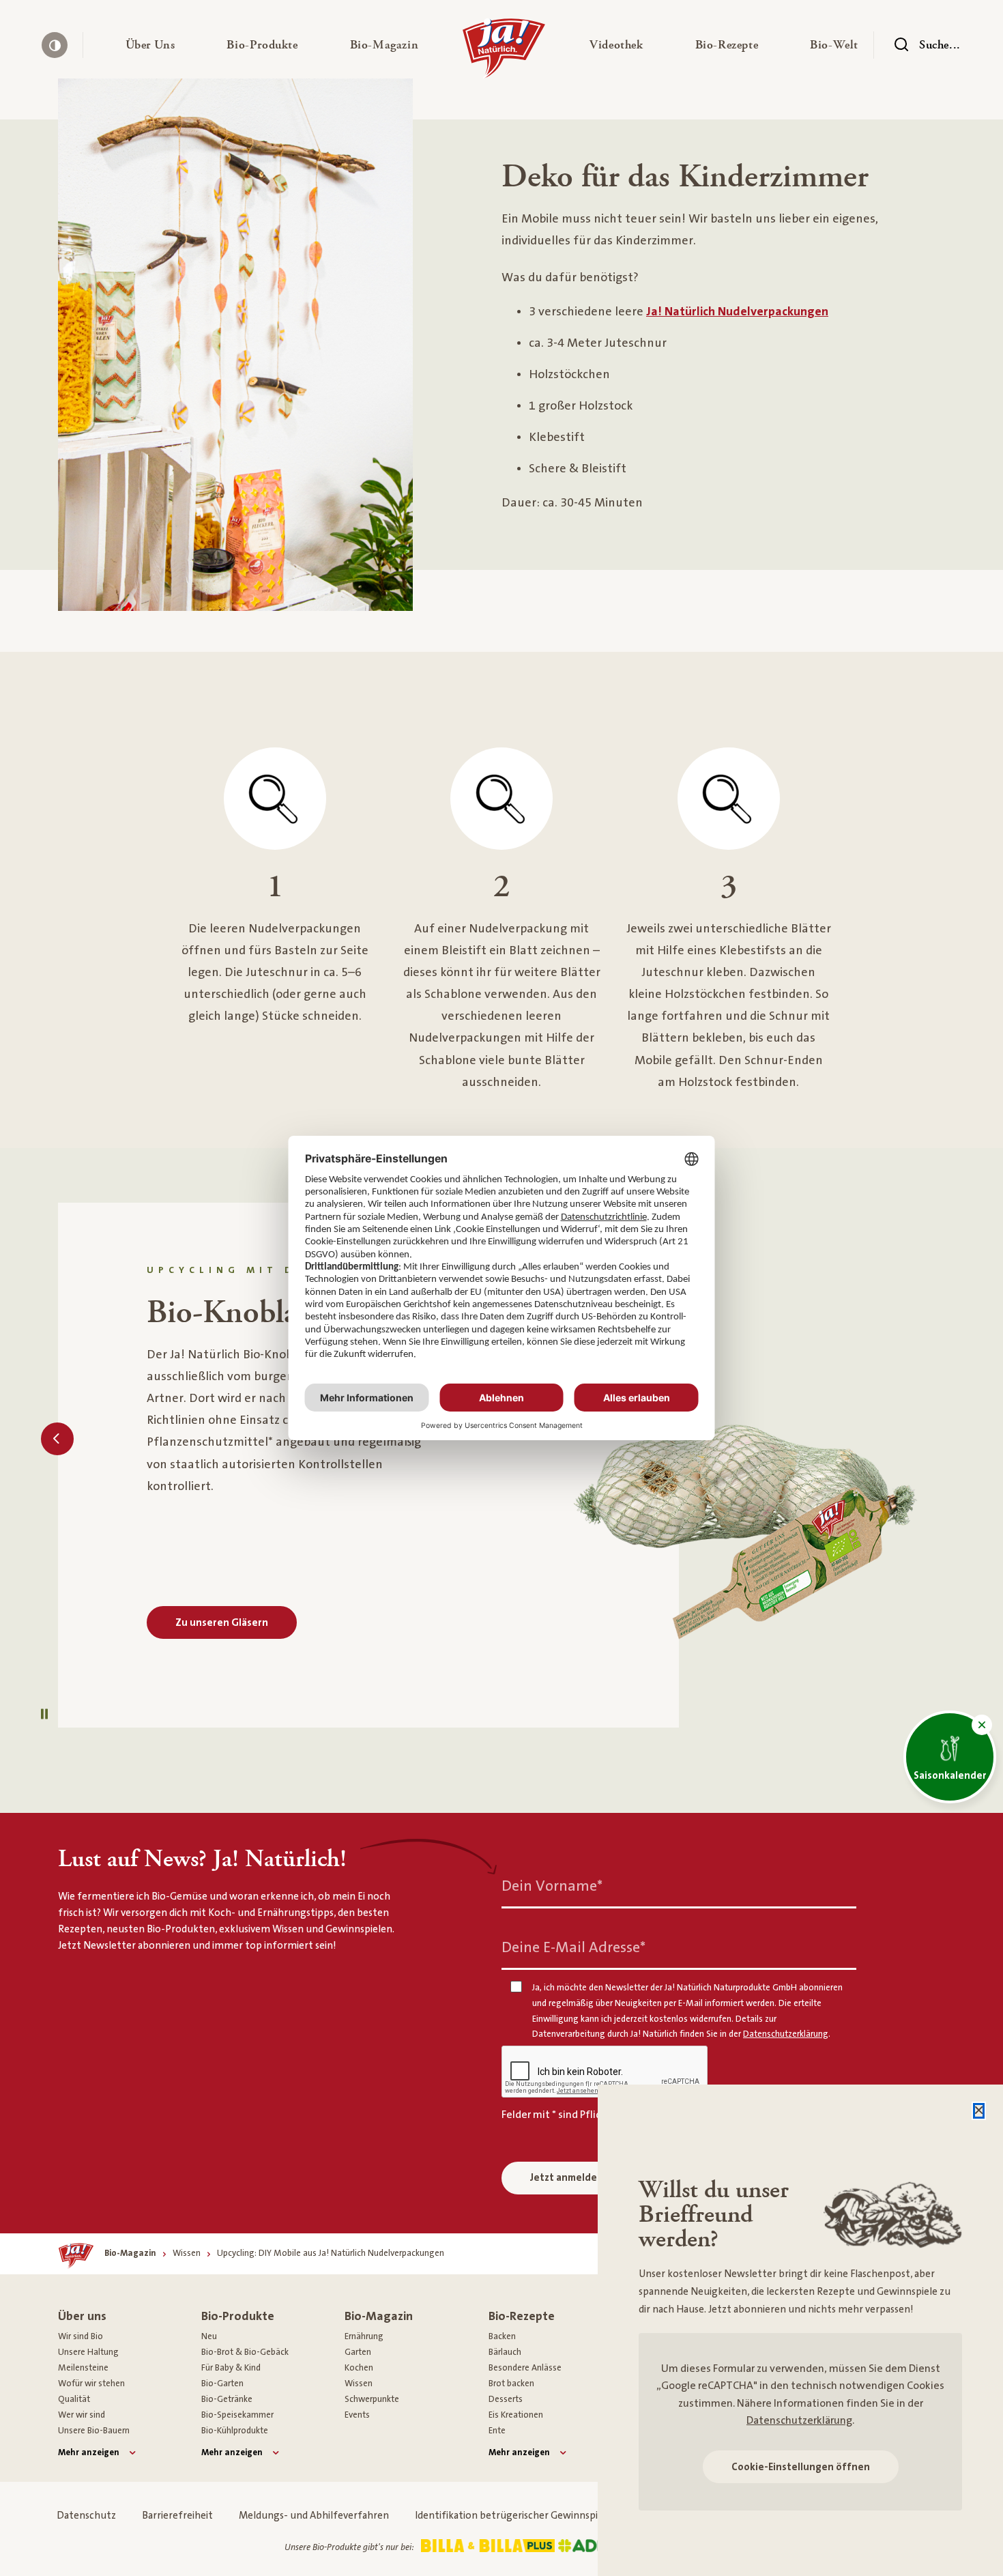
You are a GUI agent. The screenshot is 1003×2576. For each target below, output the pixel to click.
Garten (358, 2352)
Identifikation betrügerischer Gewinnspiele (513, 2516)
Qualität (74, 2399)
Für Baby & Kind (231, 2368)
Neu (209, 2336)
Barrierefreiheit (177, 2516)
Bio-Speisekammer (237, 2415)
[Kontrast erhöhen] (55, 45)
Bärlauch (505, 2352)
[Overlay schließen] (979, 2111)
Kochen (359, 2368)
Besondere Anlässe (525, 2368)
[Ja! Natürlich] (504, 52)
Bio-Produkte (238, 2316)
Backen (502, 2336)
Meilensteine (83, 2368)
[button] (150, 45)
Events (357, 2415)
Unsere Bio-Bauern (94, 2431)
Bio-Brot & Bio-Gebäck (245, 2352)
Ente (497, 2431)
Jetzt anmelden (567, 2178)
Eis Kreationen (516, 2415)
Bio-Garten (222, 2384)
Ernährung (364, 2336)
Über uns (82, 2316)
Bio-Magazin (379, 2316)
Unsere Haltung (88, 2352)
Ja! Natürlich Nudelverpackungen (737, 312)
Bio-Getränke (227, 2399)
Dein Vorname (552, 1886)
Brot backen (511, 2384)
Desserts (506, 2399)
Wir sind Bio (81, 2336)
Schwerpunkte (372, 2399)
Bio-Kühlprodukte (235, 2431)
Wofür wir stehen (91, 2384)
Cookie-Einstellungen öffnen (801, 2467)
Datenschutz (86, 2516)
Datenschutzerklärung (799, 2420)
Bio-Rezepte (522, 2316)
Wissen (359, 2384)
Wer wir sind (82, 2415)
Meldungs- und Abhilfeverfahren (314, 2516)
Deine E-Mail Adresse (573, 1948)
